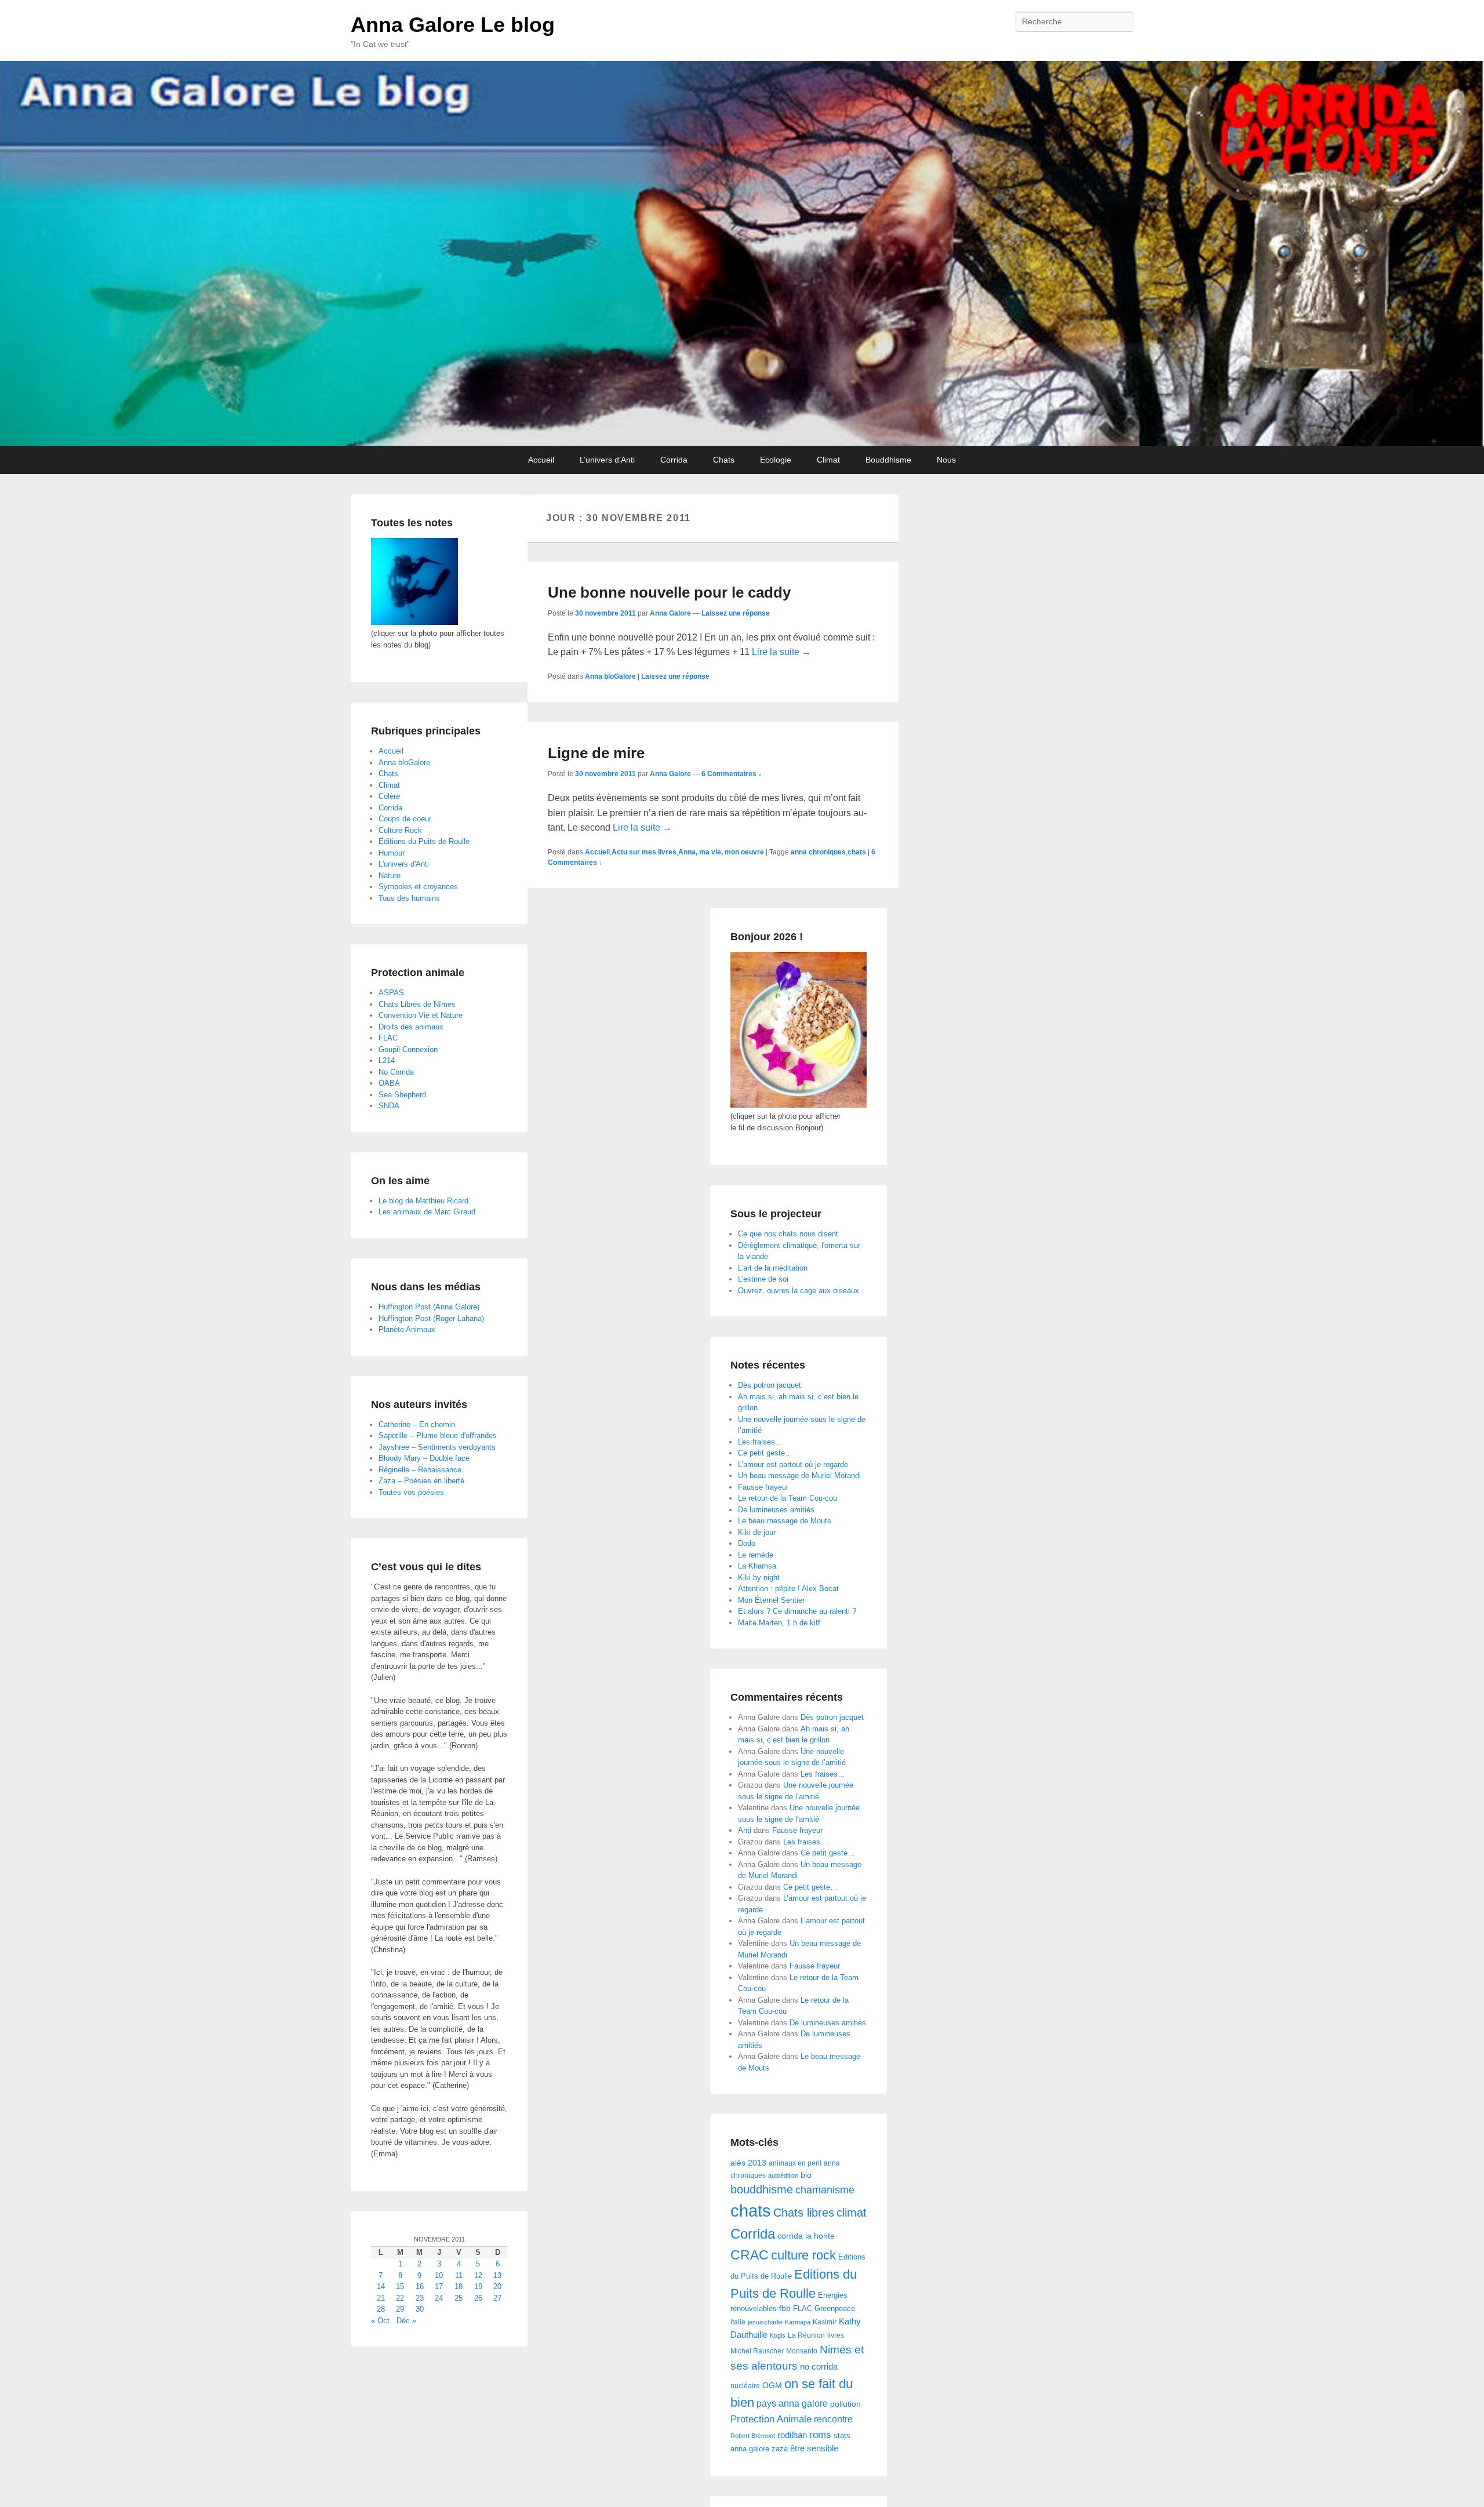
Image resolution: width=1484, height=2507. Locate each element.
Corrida (674, 460)
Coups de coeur (405, 819)
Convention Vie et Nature (421, 1015)
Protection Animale (771, 2419)
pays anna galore (792, 2404)
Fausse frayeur (763, 1487)
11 (459, 2275)
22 (400, 2298)
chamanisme (825, 2190)
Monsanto (802, 2351)
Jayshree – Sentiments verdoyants (437, 1447)
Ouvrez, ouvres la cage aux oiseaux (799, 1291)
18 (459, 2286)
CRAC (750, 2255)
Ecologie (776, 460)
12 (478, 2275)
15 (400, 2286)
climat (852, 2213)
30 (420, 2309)
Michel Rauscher (757, 2351)
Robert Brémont (753, 2436)
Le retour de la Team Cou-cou (788, 1498)
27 (497, 2298)
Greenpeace (835, 2308)
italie (738, 2322)
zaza (780, 2449)
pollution (845, 2404)
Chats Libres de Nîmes (417, 1004)
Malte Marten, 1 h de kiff (779, 1623)
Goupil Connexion (408, 1049)
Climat (828, 460)
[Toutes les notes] (414, 622)
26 (478, 2298)
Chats (724, 460)
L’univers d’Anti (607, 460)
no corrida (819, 2366)
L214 (387, 1060)
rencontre (833, 2419)
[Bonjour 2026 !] (799, 1105)
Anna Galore (670, 613)
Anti (745, 1830)
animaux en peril (795, 2163)
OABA (389, 1083)
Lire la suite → (781, 652)
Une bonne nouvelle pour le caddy (669, 592)
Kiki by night (759, 1578)
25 (459, 2298)
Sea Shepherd (402, 1095)
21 (381, 2298)
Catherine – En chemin (417, 1424)
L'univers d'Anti (404, 864)
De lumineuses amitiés (776, 1510)
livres (836, 2335)
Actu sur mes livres (644, 852)
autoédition (783, 2175)
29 (400, 2309)
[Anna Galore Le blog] (742, 253)
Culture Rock (400, 830)
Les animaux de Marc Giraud (427, 1212)
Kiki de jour (757, 1532)
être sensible (814, 2448)
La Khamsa (757, 1566)
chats (857, 852)
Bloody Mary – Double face (424, 1458)
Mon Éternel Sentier (771, 1600)
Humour (392, 853)
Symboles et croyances (418, 887)
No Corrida (396, 1072)
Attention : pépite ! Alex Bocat (788, 1589)
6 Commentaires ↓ (732, 774)
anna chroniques (818, 852)
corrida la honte (806, 2236)
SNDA (389, 1106)
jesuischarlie (765, 2322)
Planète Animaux (407, 1329)
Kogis (778, 2335)
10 (439, 2275)
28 (381, 2309)
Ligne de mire (596, 753)
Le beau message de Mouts (785, 1521)
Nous (946, 460)
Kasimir (825, 2322)
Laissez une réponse (736, 613)
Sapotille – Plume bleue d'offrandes (438, 1436)
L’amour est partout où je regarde (793, 1464)
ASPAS (391, 993)
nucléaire (745, 2386)
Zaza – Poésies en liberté (421, 1481)
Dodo (747, 1543)
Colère (389, 796)
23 (420, 2298)
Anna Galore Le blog (453, 25)
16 (420, 2286)
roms (820, 2435)
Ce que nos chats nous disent (788, 1234)
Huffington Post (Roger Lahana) (431, 1318)
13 (497, 2275)
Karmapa (798, 2322)
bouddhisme (762, 2189)
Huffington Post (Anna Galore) (429, 1307)
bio (806, 2175)
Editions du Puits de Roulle (424, 841)
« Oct (380, 2321)
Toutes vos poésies (411, 1492)
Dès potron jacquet (770, 1385)
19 (478, 2286)
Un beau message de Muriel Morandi (799, 1476)
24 (439, 2298)
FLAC (803, 2308)
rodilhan (792, 2435)
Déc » (406, 2321)
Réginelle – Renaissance (420, 1470)
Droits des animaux (411, 1027)
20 (497, 2286)
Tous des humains (409, 898)
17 (439, 2286)
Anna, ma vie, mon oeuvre (721, 852)
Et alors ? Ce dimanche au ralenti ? (797, 1611)
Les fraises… (760, 1442)
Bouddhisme (888, 460)
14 (381, 2286)
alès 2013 (748, 2163)
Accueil (541, 460)
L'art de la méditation (773, 1268)
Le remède (756, 1555)
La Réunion (806, 2335)
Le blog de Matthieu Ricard (423, 1201)
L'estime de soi (763, 1279)
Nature (390, 876)
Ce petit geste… (765, 1453)
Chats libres (804, 2213)
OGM (772, 2385)
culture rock (803, 2255)
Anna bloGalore (610, 676)
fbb (785, 2308)
